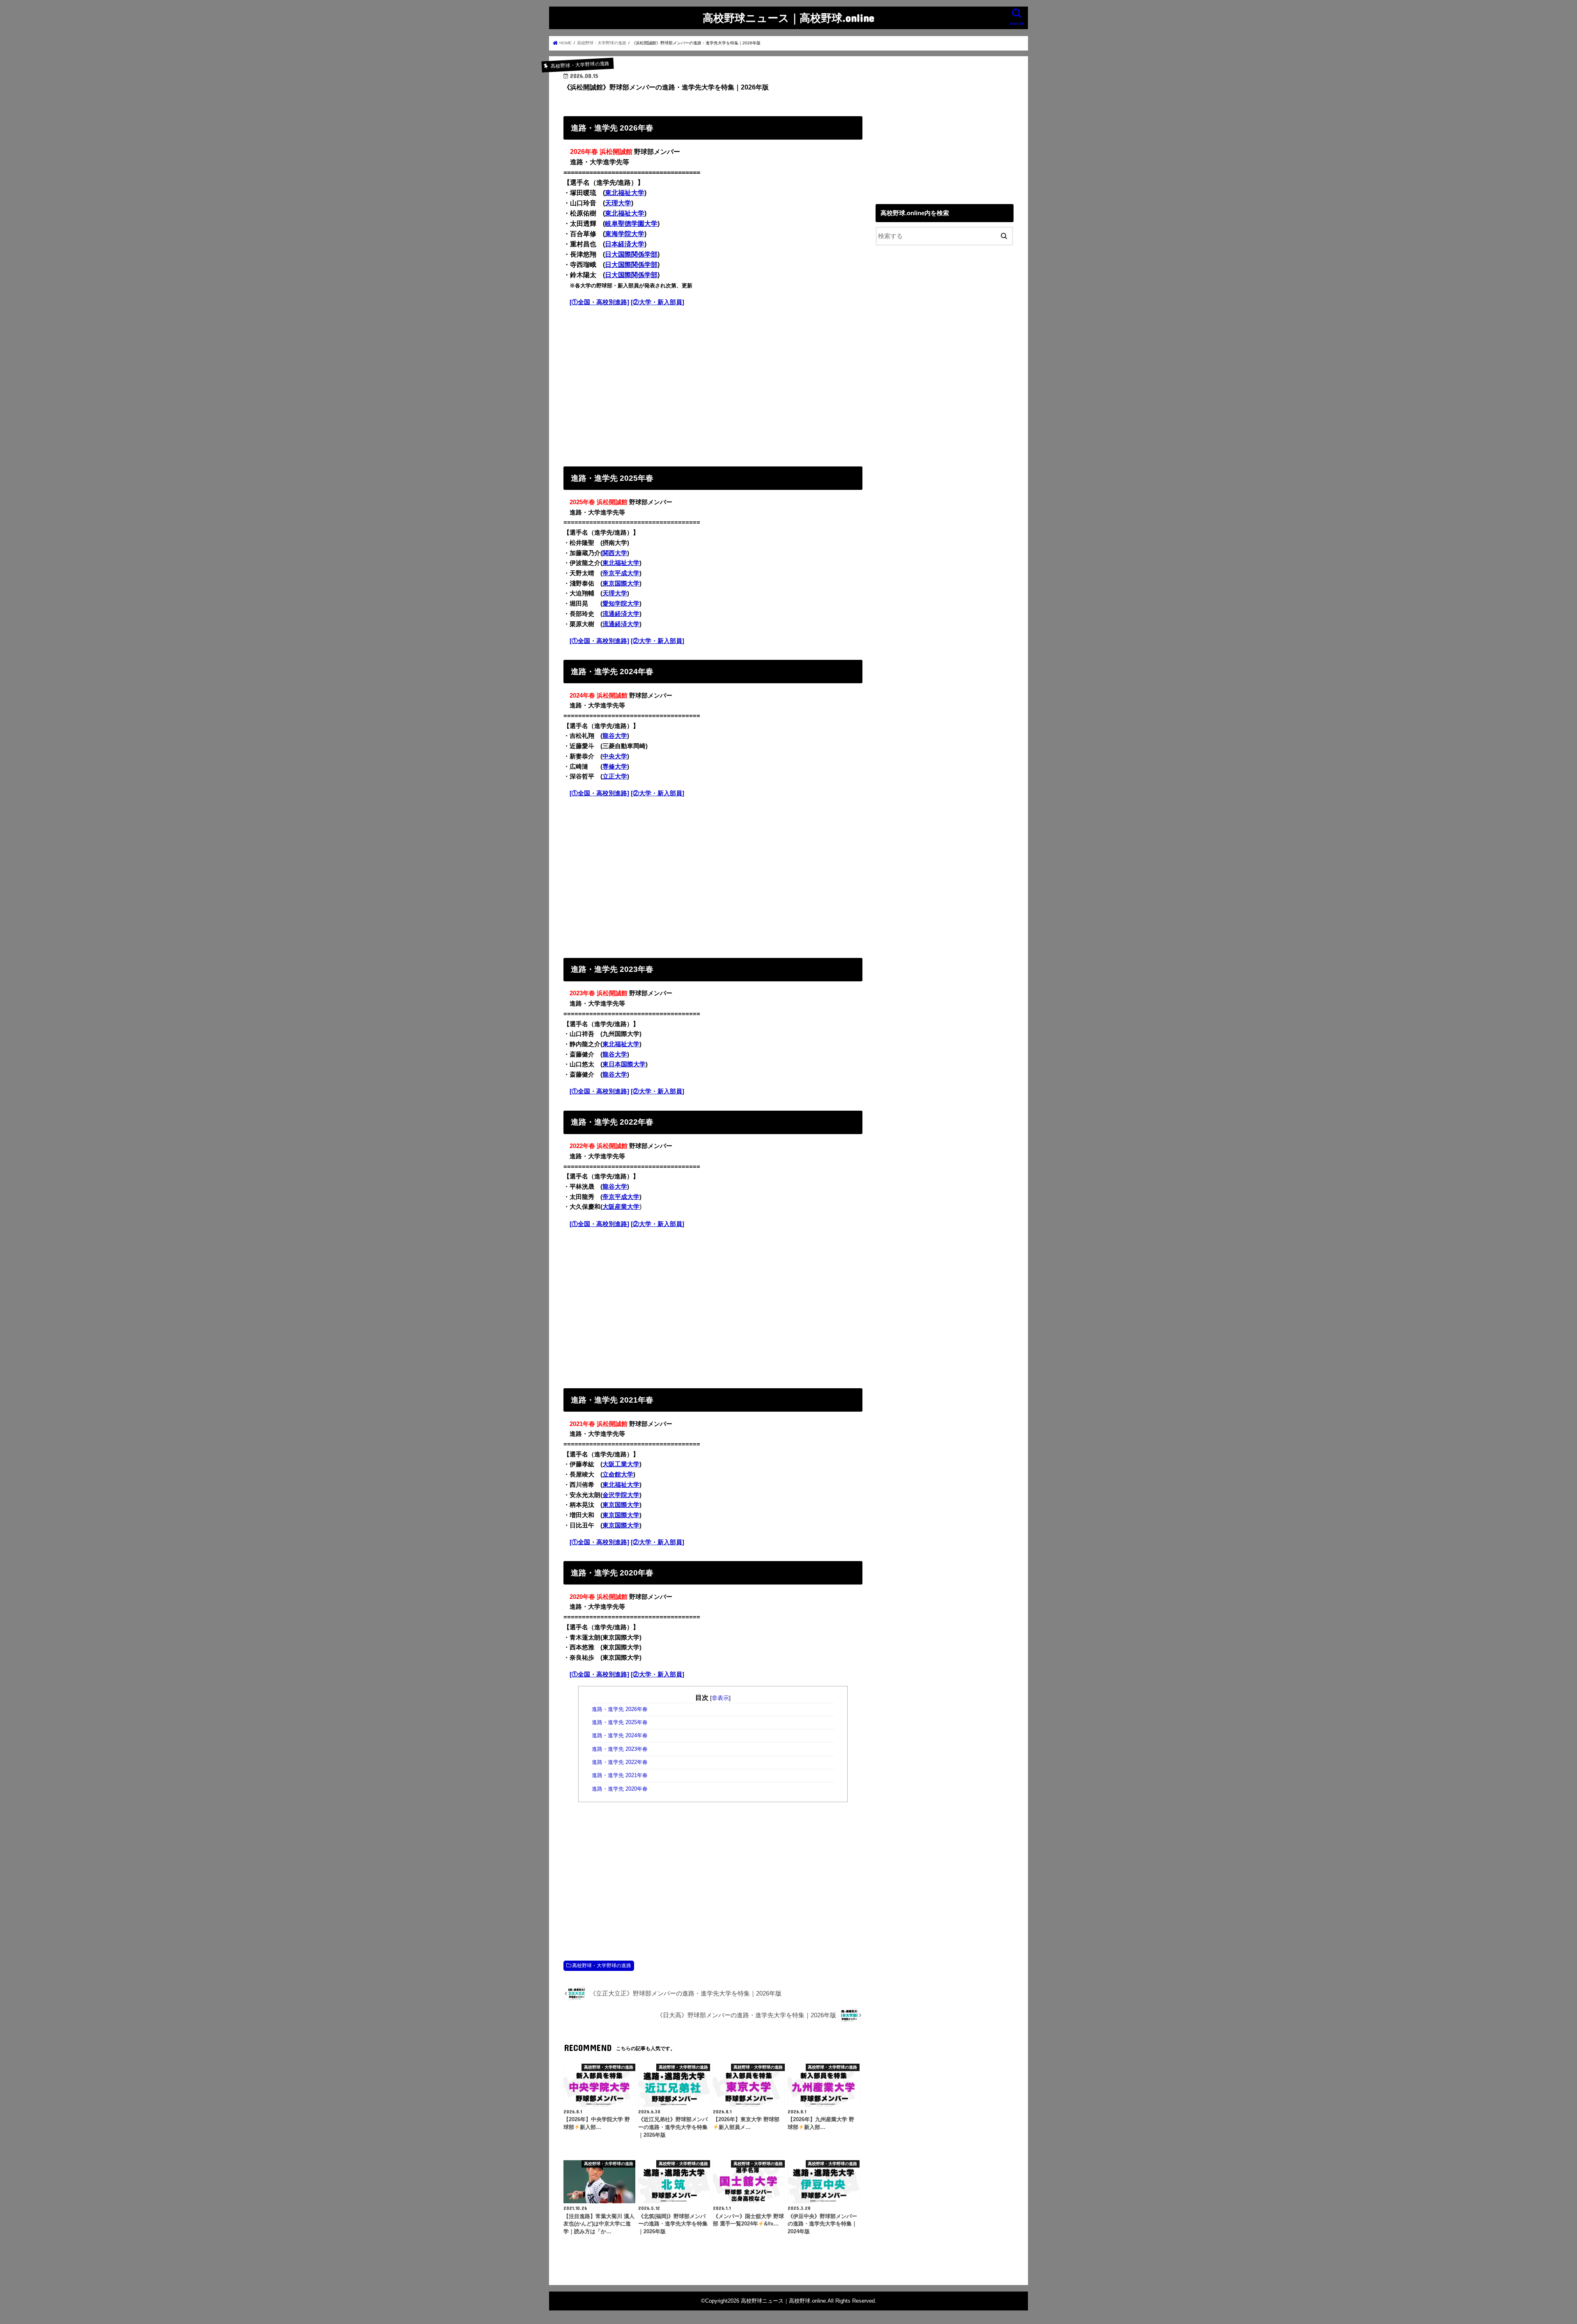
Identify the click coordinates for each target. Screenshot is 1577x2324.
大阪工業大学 (621, 1464)
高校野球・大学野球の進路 (602, 1966)
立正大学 (615, 776)
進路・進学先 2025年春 (620, 1722)
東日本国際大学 (624, 1064)
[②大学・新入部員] (657, 302)
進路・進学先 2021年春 (620, 1775)
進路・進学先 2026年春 (620, 1709)
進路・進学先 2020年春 (620, 1789)
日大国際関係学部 (631, 254)
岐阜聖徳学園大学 (631, 224)
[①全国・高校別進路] (599, 302)
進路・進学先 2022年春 (620, 1762)
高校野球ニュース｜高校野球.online (788, 17)
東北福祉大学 (625, 193)
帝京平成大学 (621, 573)
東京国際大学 (621, 583)
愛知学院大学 (621, 604)
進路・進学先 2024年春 (620, 1736)
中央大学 (615, 756)
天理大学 (618, 203)
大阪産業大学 (621, 1207)
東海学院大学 (625, 234)
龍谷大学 (615, 736)
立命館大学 (618, 1474)
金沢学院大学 (621, 1495)
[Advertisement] (713, 385)
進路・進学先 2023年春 (620, 1749)
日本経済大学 (625, 244)
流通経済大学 (621, 614)
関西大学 (615, 553)
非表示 (720, 1698)
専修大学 (615, 767)
